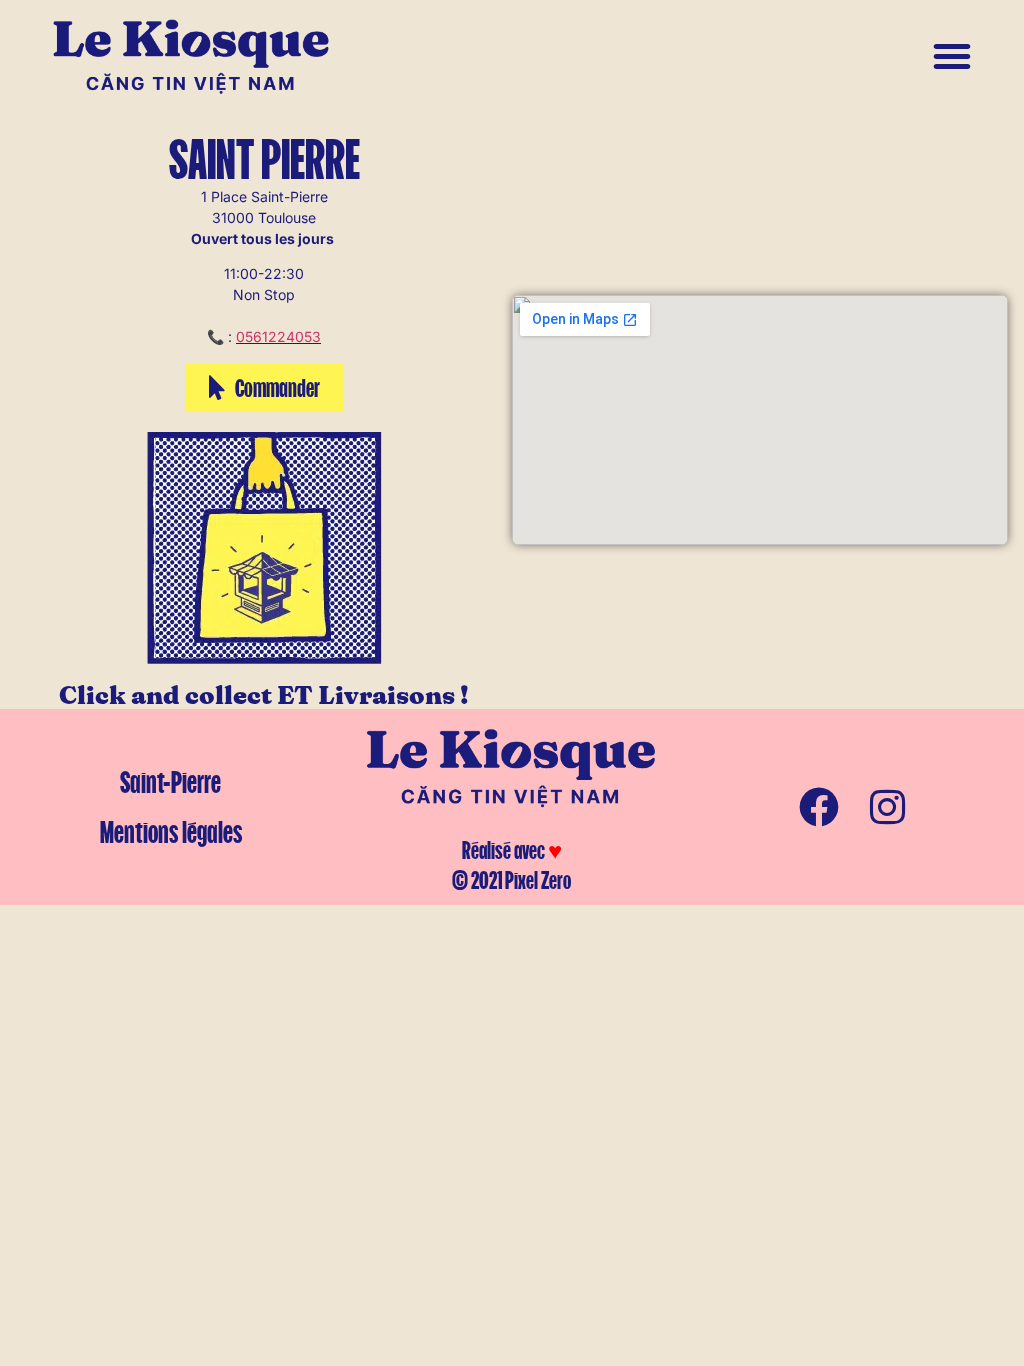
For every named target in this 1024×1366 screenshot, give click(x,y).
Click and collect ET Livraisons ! (264, 696)
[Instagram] (888, 807)
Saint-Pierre (170, 782)
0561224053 (278, 336)
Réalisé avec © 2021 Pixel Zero (511, 865)
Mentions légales (171, 832)
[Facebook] (819, 807)
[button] (952, 56)
